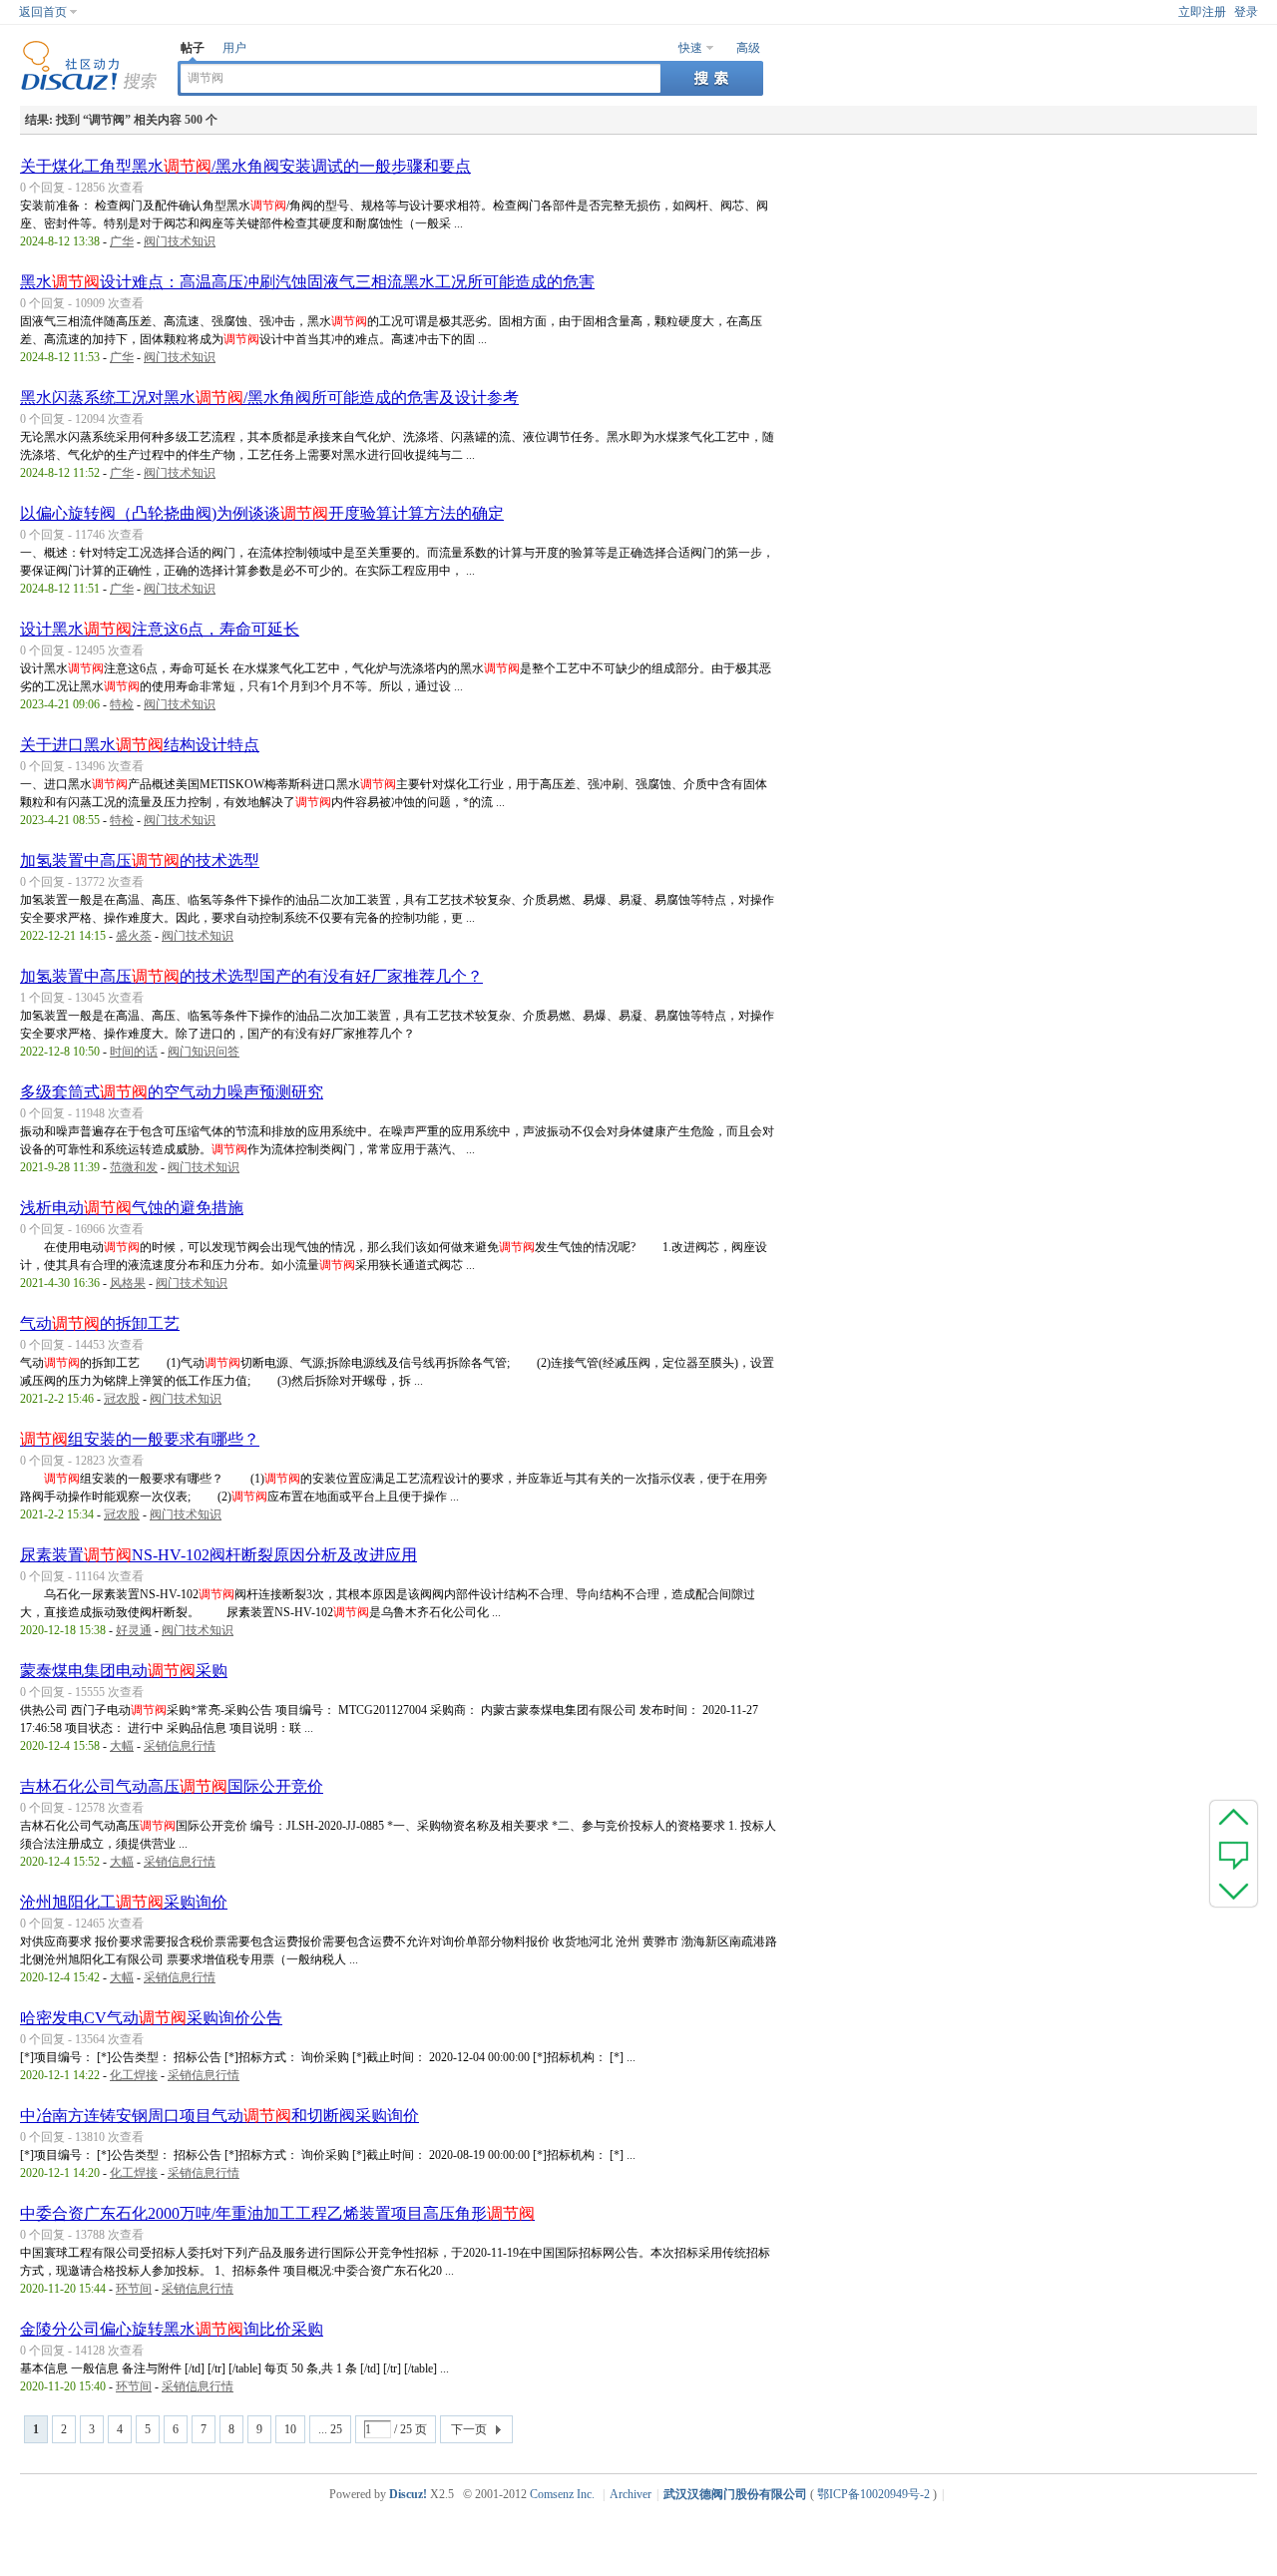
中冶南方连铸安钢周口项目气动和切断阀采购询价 (219, 2116)
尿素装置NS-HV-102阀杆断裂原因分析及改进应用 (218, 1555)
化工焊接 (134, 2075)
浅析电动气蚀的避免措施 (132, 1208)
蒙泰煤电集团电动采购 (124, 1671)
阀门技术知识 (180, 241)
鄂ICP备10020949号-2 (873, 2494)
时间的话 (134, 1052)
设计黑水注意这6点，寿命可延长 (160, 629)
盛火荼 (134, 936)
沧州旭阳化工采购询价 (124, 1902)
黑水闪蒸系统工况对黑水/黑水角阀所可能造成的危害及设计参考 (269, 398)
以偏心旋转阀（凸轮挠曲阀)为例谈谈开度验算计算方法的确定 (262, 513)
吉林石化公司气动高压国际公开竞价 (172, 1786)
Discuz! (408, 2494)
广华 (122, 241)
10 (290, 2429)
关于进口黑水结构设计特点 (140, 745)
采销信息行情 (180, 1746)
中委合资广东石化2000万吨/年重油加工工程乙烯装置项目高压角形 (277, 2213)
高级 (748, 48)
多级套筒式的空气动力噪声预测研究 (172, 1092)
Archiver (631, 2494)
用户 (234, 48)
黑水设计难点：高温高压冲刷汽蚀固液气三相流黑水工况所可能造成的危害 (307, 282)
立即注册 (1202, 12)
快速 (690, 48)
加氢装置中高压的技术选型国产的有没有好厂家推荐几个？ (251, 976)
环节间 (134, 2289)
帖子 (193, 48)
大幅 (122, 1746)
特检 (122, 704)
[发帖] (1234, 1854)
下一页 (469, 2429)
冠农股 (122, 1399)
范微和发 (134, 1167)
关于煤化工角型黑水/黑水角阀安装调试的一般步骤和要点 (245, 166)
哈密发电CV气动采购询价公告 (151, 2018)
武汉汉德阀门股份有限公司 (735, 2494)
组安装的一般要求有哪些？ (140, 1439)
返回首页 (43, 12)
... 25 (330, 2429)
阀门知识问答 (204, 1052)
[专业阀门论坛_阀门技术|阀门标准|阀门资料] (89, 87)
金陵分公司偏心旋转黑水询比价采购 (172, 2329)
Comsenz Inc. (562, 2494)
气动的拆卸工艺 (100, 1323)
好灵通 (134, 1630)
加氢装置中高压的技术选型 (140, 860)
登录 (1246, 12)
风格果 (128, 1283)
